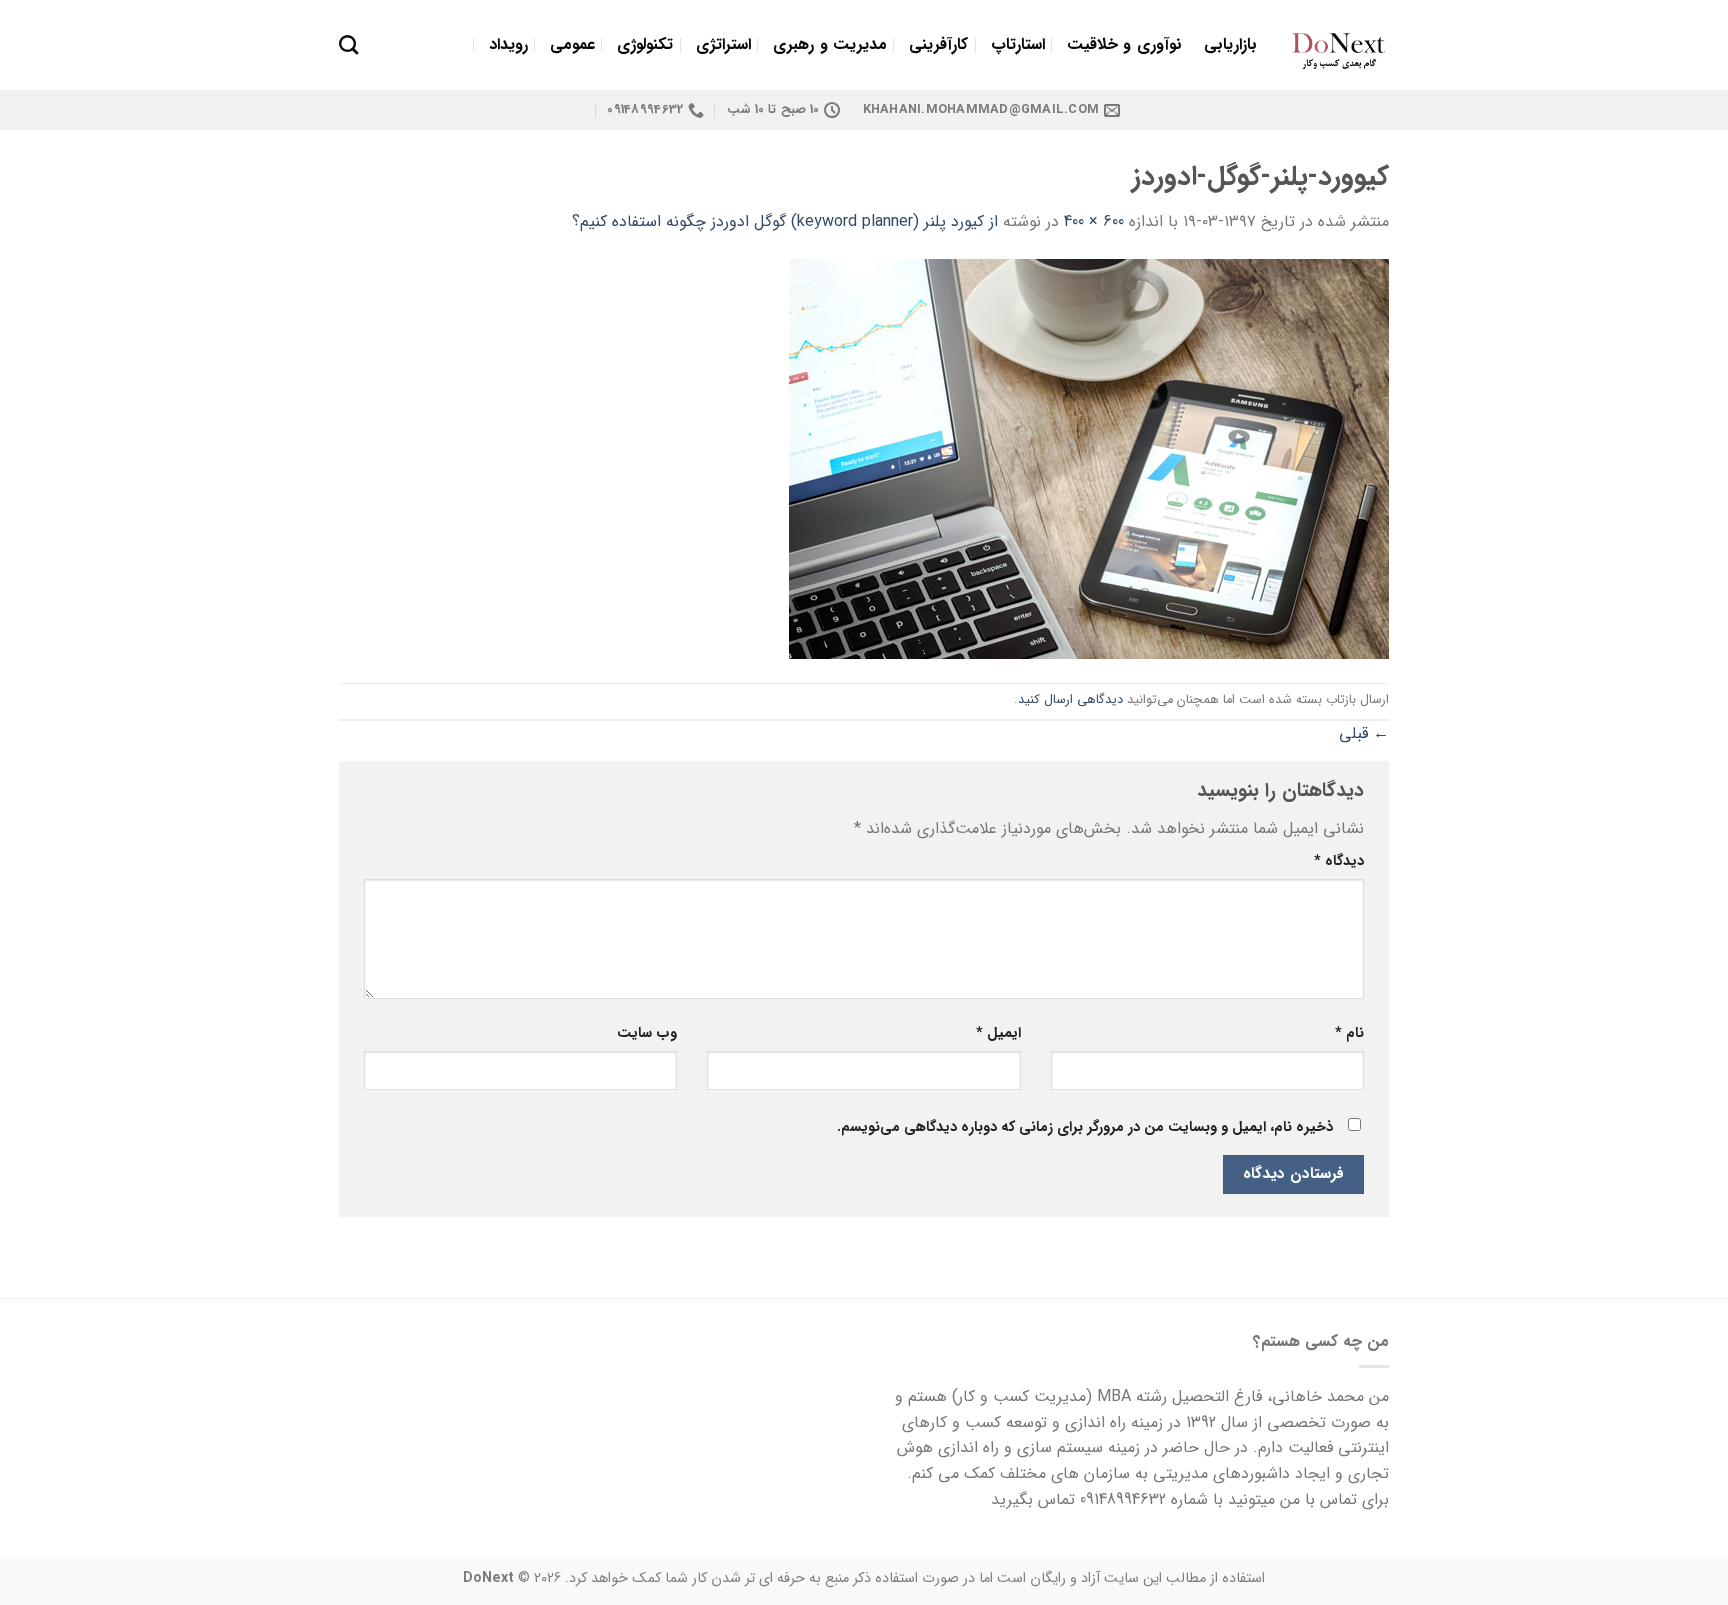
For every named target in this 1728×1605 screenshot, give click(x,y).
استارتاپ (1018, 44)
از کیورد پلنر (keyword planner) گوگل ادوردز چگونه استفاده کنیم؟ (785, 221)
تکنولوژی (645, 44)
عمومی (572, 44)
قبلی (1364, 733)
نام (1349, 1033)
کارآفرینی (938, 44)
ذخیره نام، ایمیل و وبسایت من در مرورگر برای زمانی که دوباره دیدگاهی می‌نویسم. (1085, 1127)
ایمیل (998, 1033)
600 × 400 (1094, 221)
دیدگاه (1339, 861)
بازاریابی (1230, 44)
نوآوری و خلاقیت (1124, 44)
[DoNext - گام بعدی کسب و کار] (1338, 45)
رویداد (508, 44)
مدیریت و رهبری (830, 44)
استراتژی (723, 44)
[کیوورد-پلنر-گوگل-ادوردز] (1089, 458)
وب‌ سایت (647, 1033)
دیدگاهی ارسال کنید (1070, 700)
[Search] (348, 44)
